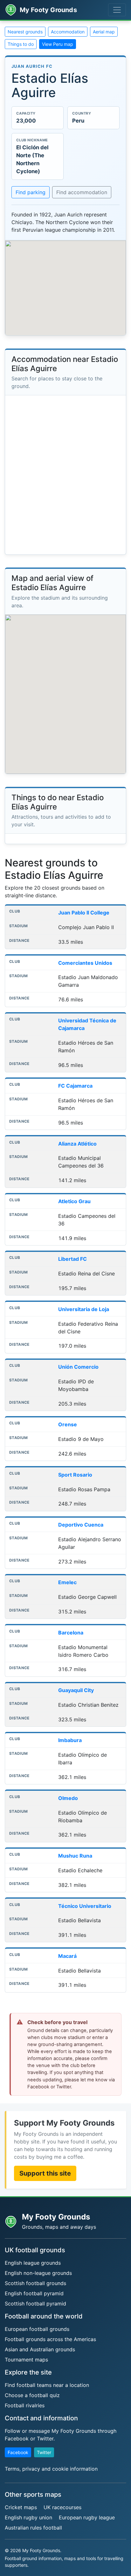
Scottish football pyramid (35, 2304)
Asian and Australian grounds (40, 2349)
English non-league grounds (38, 2273)
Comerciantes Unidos (85, 963)
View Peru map (58, 44)
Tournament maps (26, 2360)
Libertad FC (72, 1259)
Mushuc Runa (75, 1856)
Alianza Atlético (77, 1144)
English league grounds (33, 2263)
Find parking (31, 192)
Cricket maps (21, 2507)
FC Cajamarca (75, 1086)
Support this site (45, 2173)
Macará (67, 1956)
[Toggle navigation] (117, 10)
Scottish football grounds (35, 2283)
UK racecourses (62, 2507)
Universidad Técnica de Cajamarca (87, 1024)
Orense (68, 1424)
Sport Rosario (75, 1475)
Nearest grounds (25, 32)
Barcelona (71, 1633)
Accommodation (68, 32)
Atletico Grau (74, 1201)
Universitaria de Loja (84, 1309)
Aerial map (104, 32)
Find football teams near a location (47, 2385)
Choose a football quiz (32, 2395)
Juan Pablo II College (84, 913)
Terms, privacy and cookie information (51, 2469)
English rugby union (28, 2517)
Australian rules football (33, 2528)
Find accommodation (82, 192)
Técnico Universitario (85, 1906)
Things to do (21, 44)
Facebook (18, 2452)
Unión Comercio (78, 1367)
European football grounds (37, 2329)
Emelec (67, 1582)
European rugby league (87, 2517)
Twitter (44, 2452)
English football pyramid (34, 2293)
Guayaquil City (76, 1690)
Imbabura (70, 1740)
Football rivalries (25, 2405)
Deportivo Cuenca (81, 1525)
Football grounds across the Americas (50, 2339)
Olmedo (68, 1798)
